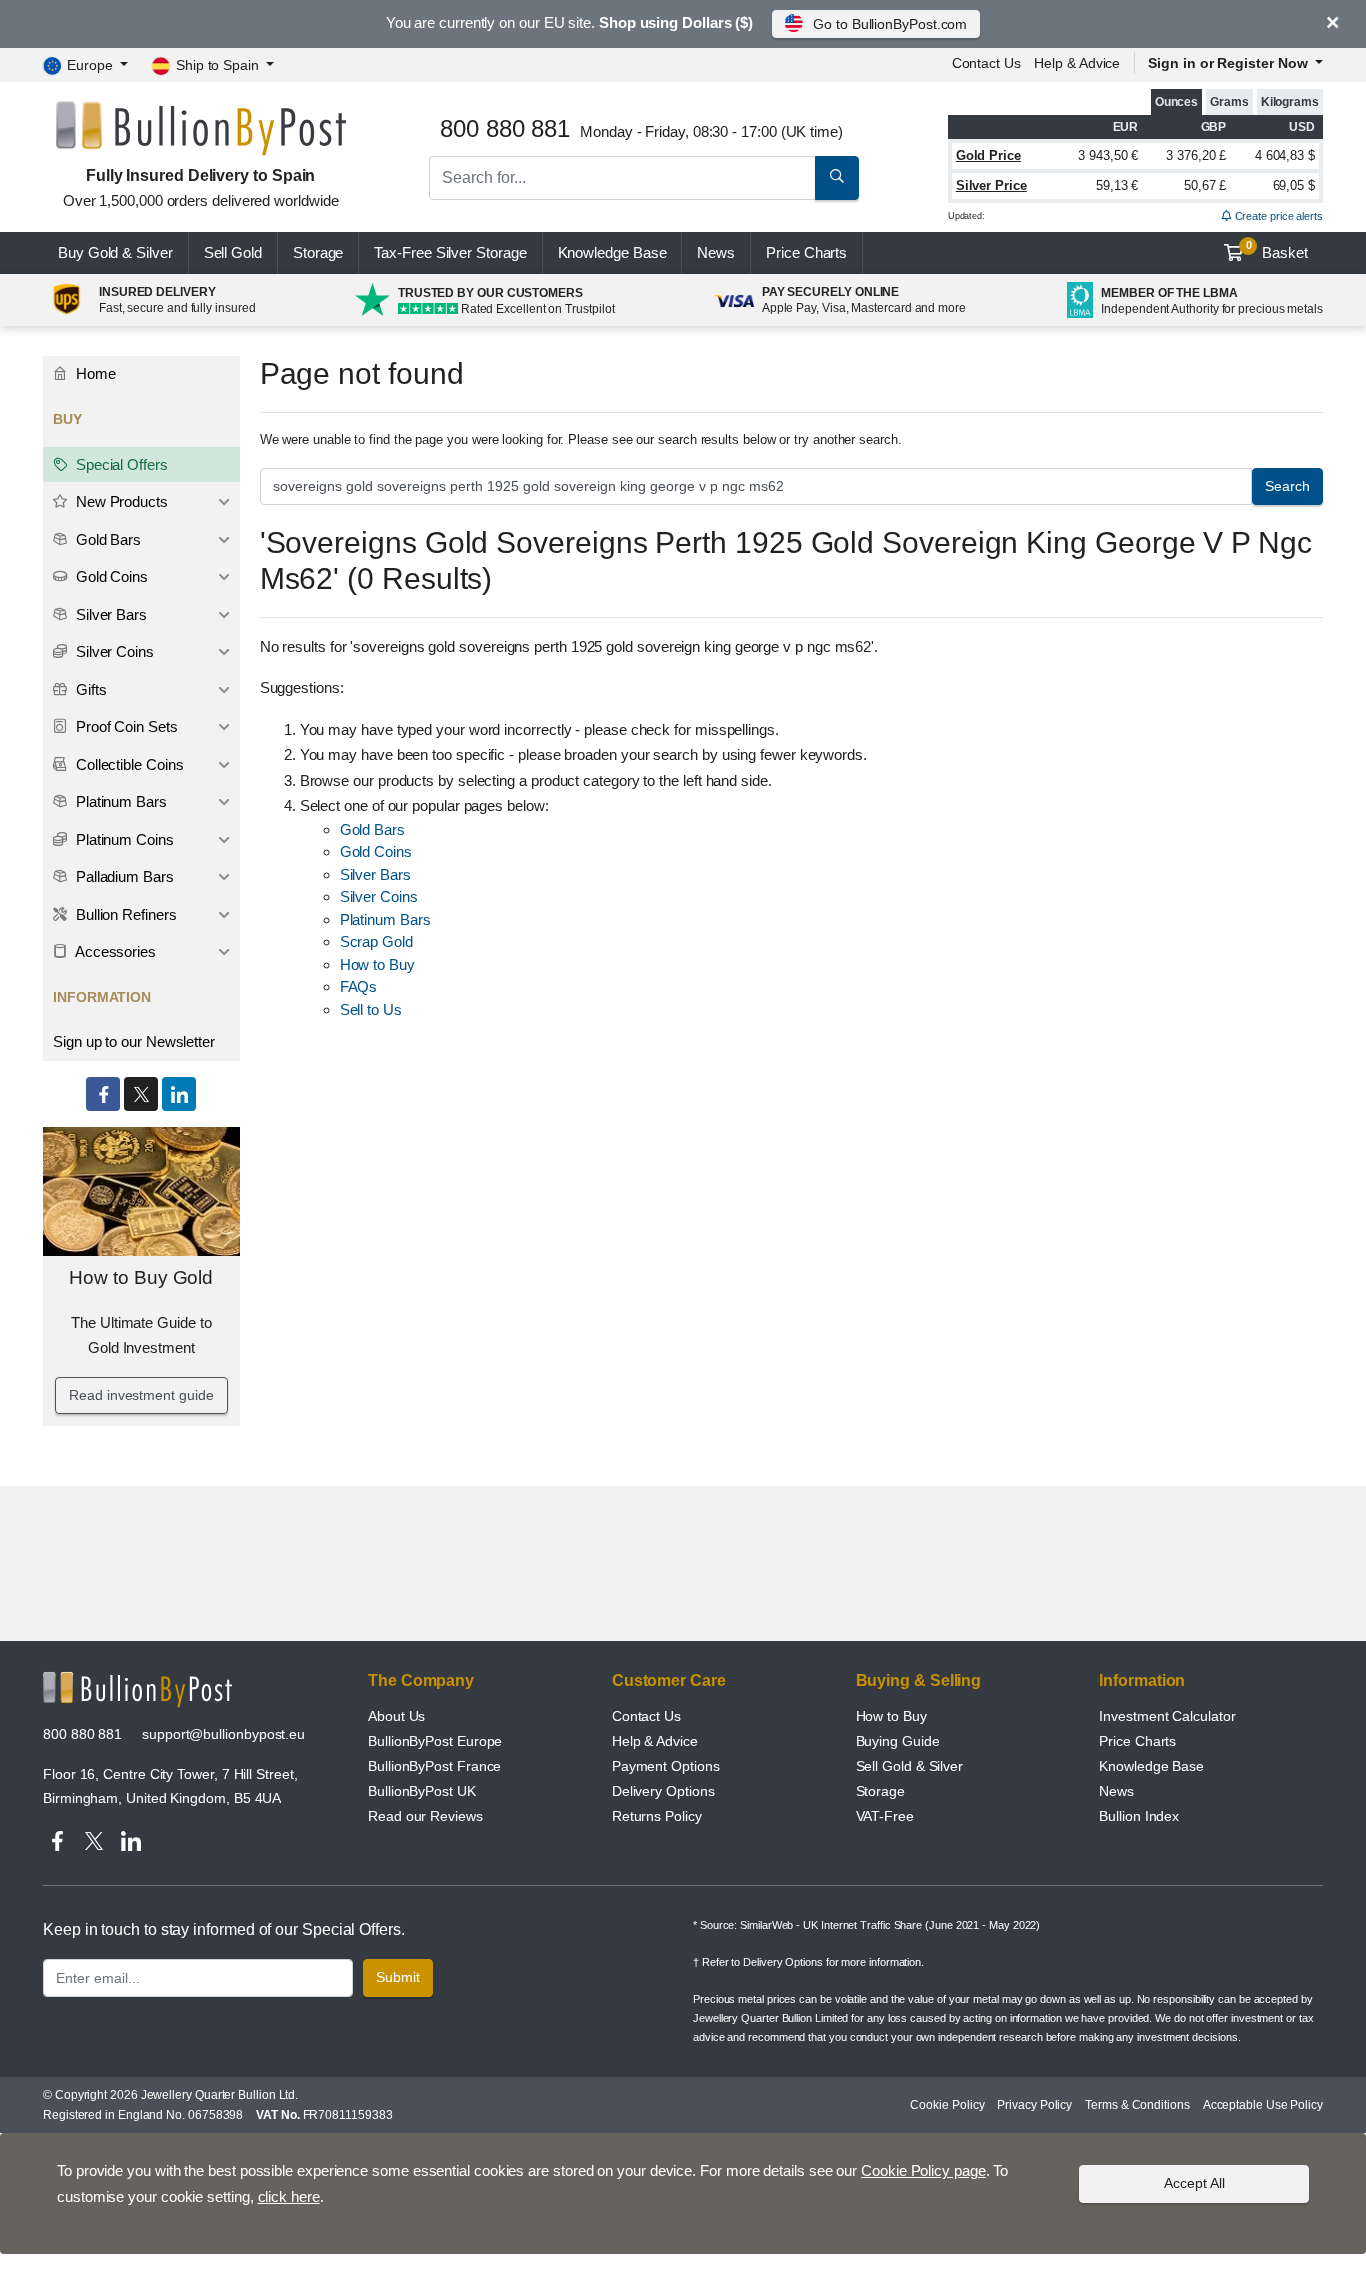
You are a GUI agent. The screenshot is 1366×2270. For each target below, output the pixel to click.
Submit (398, 1977)
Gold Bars (372, 829)
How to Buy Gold (141, 1277)
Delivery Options (663, 1791)
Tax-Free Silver (450, 252)
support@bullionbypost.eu (223, 1734)
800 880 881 (82, 1734)
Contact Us (646, 1716)
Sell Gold (233, 252)
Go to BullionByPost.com (890, 24)
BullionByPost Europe (435, 1741)
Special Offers (120, 464)
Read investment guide (141, 1395)
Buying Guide (898, 1741)
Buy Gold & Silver (115, 252)
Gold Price (988, 155)
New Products (120, 501)
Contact (986, 63)
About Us (396, 1716)
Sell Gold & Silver (910, 1766)
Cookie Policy (947, 2105)
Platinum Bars (385, 919)
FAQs (359, 986)
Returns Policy (657, 1816)
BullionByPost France (434, 1766)
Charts (806, 252)
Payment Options (666, 1766)
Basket (1277, 250)
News (716, 252)
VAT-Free (885, 1816)
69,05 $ (1294, 185)
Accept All (1194, 2183)
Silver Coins (379, 896)
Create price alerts (1277, 216)
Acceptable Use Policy (1263, 2105)
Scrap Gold (376, 941)
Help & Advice (1077, 63)
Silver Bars (375, 874)
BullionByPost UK (422, 1791)
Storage (318, 252)
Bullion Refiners (124, 914)
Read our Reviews (425, 1816)
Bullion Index (1139, 1816)
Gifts (89, 689)
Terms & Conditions (1137, 2105)
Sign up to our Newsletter (134, 1041)
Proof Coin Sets (125, 726)
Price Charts (1137, 1741)
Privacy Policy (1034, 2105)
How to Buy (377, 964)
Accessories (114, 951)
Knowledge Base (612, 252)
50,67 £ (1205, 185)
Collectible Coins (128, 764)
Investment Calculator (1167, 1716)
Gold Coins (376, 851)
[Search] (837, 178)
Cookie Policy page (923, 2170)
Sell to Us (371, 1009)
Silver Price (991, 185)
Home (94, 373)
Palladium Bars (123, 876)
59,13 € (1117, 185)
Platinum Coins (123, 839)
